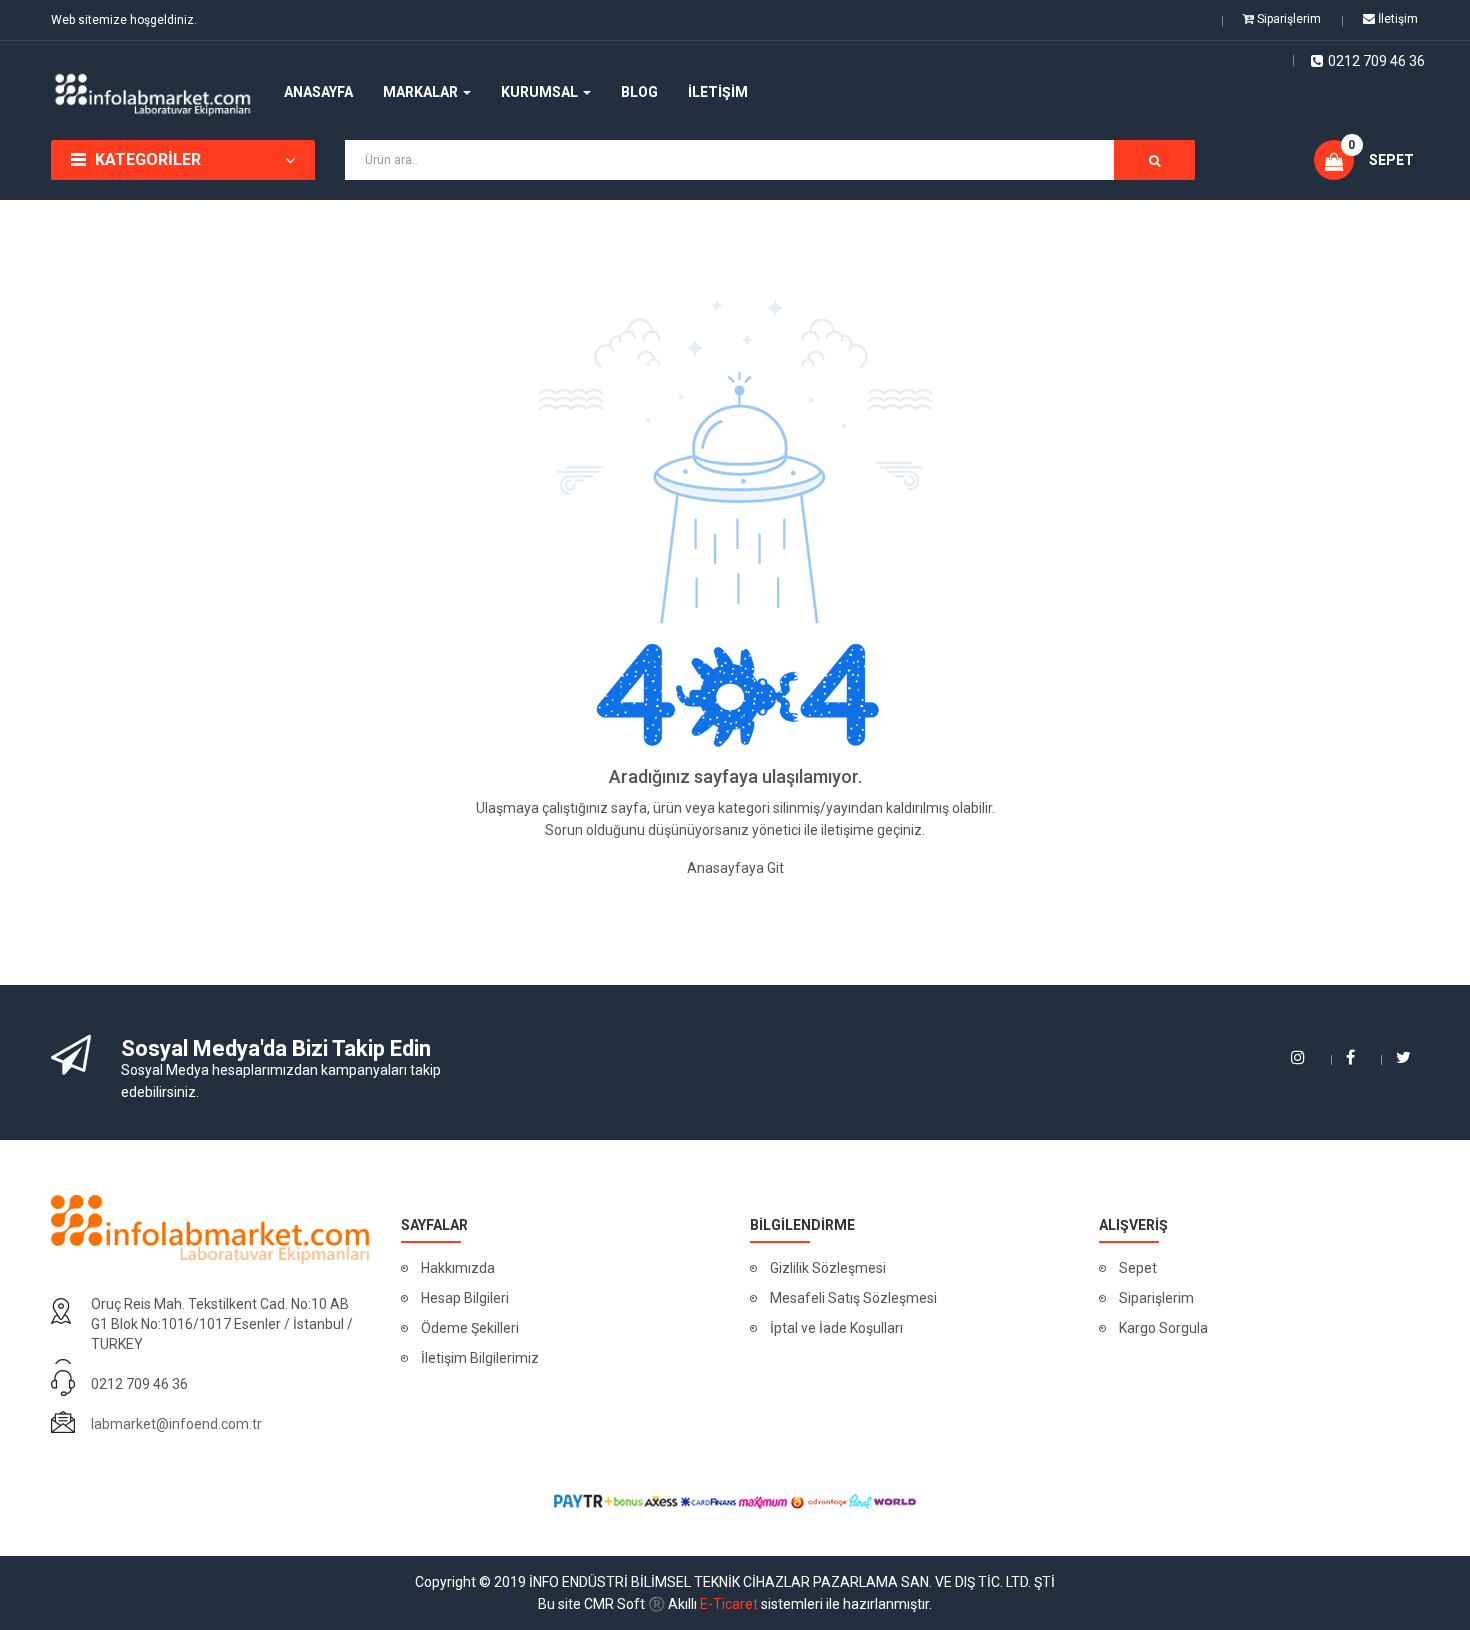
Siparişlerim (1156, 1298)
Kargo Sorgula (1163, 1328)
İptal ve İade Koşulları (836, 1328)
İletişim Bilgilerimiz (480, 1358)
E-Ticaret (729, 1604)
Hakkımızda (458, 1268)
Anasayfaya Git (735, 868)
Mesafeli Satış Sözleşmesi (853, 1298)
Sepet (1138, 1268)
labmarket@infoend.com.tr (176, 1424)
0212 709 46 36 (1376, 61)
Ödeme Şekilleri (470, 1328)
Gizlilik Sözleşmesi (828, 1268)
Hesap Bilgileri (465, 1298)
